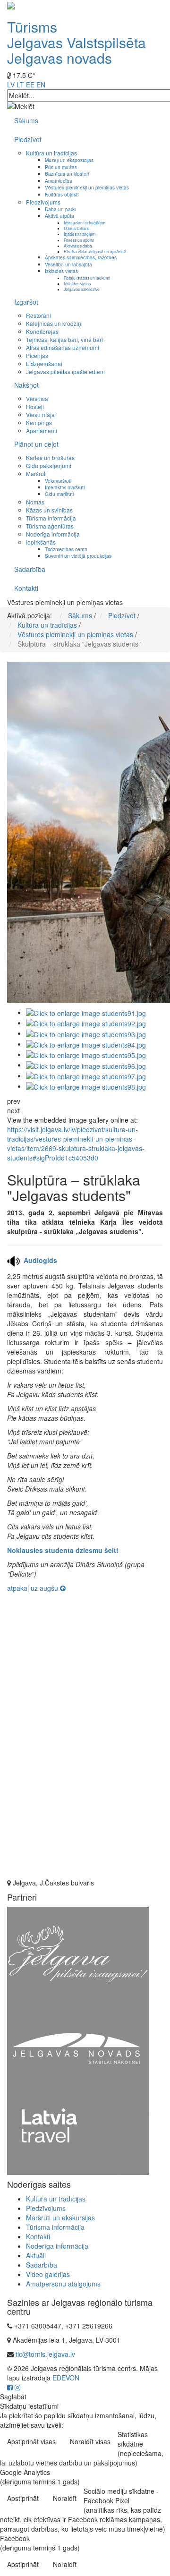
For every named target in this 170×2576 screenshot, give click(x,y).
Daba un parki (60, 209)
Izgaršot (26, 302)
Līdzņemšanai (44, 363)
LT (20, 85)
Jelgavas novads (59, 58)
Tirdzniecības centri (66, 549)
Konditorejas (42, 331)
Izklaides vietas (61, 271)
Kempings (39, 422)
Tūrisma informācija (51, 518)
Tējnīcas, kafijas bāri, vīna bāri (64, 339)
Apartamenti (42, 431)
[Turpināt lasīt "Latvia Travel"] (78, 2134)
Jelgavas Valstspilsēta (76, 42)
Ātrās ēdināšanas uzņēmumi (63, 347)
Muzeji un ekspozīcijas (69, 160)
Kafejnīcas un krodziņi (54, 323)
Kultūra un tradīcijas (51, 153)
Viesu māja (40, 414)
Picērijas (37, 355)
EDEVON (66, 2378)
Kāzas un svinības (49, 510)
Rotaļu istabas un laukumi (87, 278)
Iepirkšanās (41, 542)
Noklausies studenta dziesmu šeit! (63, 1550)
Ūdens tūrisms (76, 228)
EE (30, 85)
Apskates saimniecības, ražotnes (81, 257)
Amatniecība (59, 181)
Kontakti (26, 588)
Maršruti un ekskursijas (60, 2218)
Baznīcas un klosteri (67, 174)
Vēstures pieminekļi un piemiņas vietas (87, 187)
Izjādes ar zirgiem (80, 234)
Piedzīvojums (43, 202)
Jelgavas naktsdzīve (82, 289)
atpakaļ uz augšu (34, 1588)
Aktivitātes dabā (78, 246)
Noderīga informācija (53, 534)
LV (11, 85)
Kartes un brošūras (50, 457)
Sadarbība (30, 569)
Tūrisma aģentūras (50, 526)
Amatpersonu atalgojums (63, 2284)
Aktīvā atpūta (59, 216)
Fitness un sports (79, 240)
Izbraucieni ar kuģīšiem (85, 222)
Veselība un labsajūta (68, 264)
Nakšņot (26, 385)
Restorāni (38, 315)
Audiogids (40, 1260)
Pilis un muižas (61, 167)
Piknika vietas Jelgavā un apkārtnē (95, 251)
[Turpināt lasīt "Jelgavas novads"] (78, 2047)
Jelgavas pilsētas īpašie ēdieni (65, 371)
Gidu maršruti (59, 494)
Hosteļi (35, 406)
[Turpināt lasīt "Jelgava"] (78, 1953)
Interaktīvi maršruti (65, 487)
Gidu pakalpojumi (49, 465)
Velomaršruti (58, 481)
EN (41, 85)
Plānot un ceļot (36, 444)
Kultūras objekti (62, 194)
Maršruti (36, 473)
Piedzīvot (28, 139)
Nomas (35, 502)
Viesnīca (37, 398)
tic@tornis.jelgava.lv (45, 2354)
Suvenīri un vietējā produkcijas (78, 556)
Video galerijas (48, 2274)
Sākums (26, 120)
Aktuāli (36, 2255)
